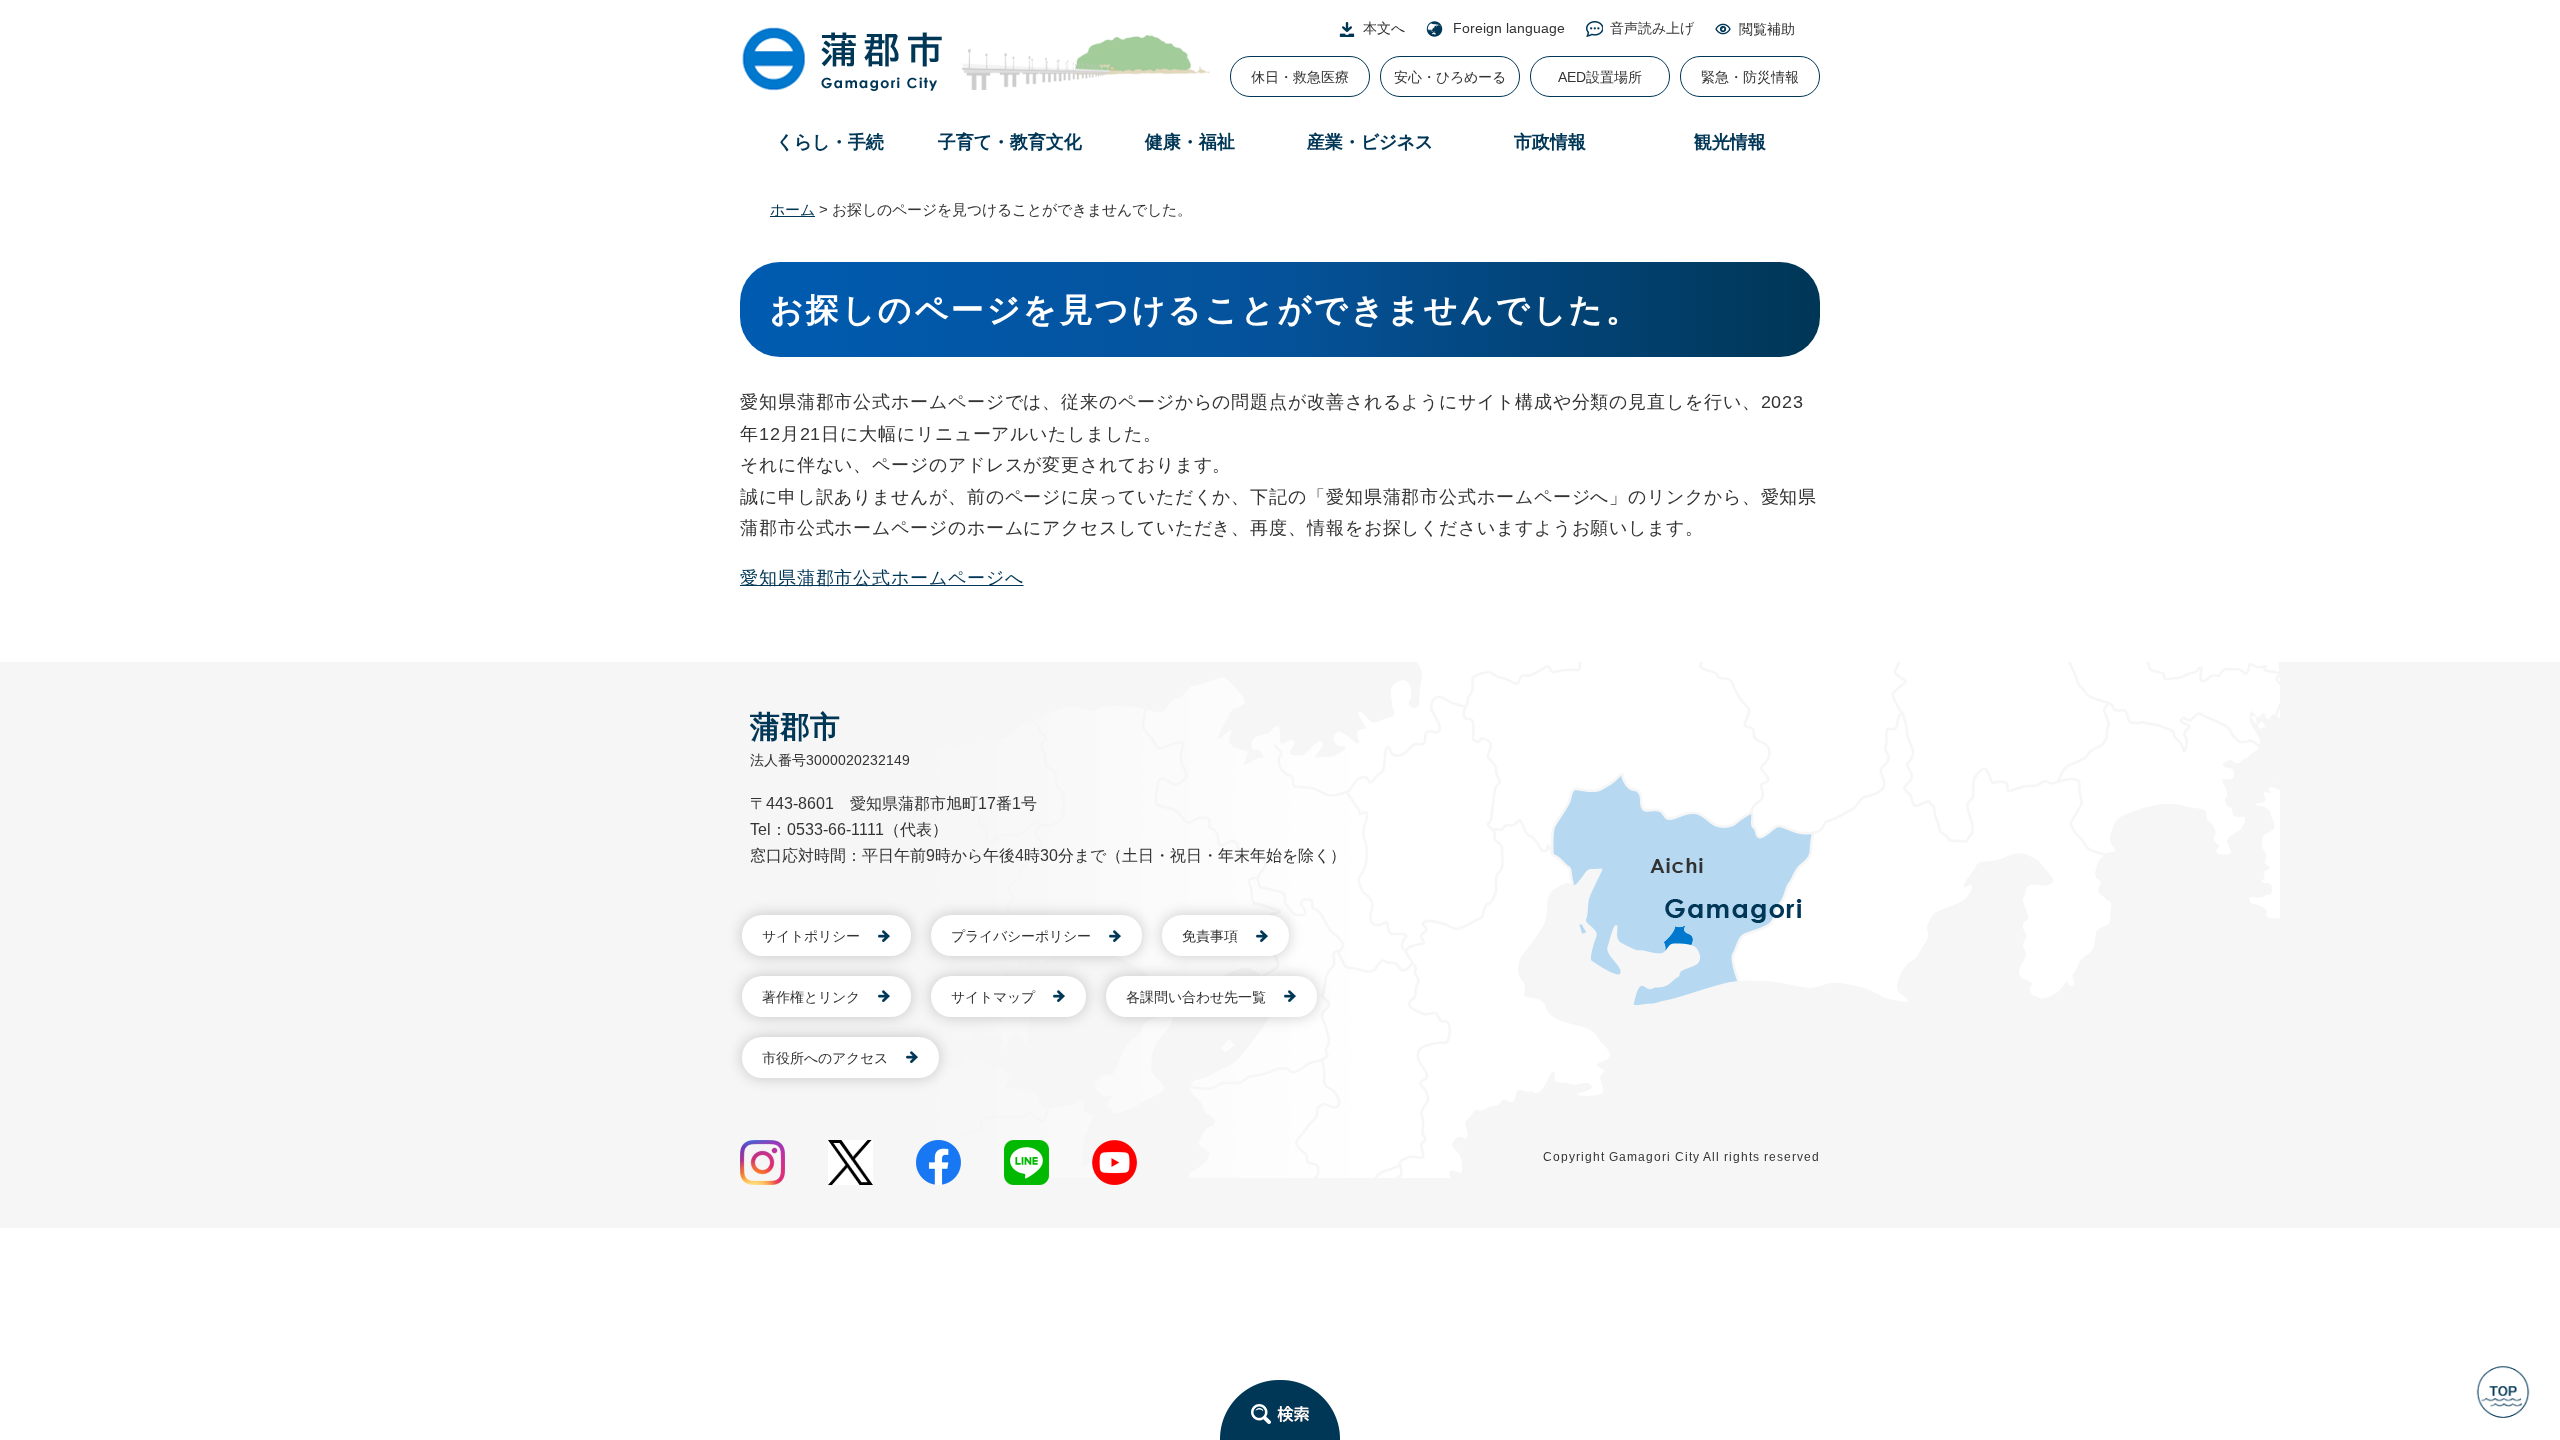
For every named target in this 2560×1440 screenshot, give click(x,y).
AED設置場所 (1600, 77)
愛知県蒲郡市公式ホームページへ (882, 578)
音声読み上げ (1652, 28)
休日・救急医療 (1300, 77)
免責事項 (1210, 936)
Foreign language (1509, 28)
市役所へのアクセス (825, 1058)
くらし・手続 (830, 142)
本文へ (1384, 28)
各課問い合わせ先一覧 (1196, 997)
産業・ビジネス (1370, 142)
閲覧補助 (1767, 29)
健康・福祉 (1190, 142)
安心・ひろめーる (1450, 77)
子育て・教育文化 (1010, 142)
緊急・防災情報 (1750, 77)
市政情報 (1550, 142)
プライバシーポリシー (1021, 936)
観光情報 (1730, 142)
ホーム (792, 209)
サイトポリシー (811, 936)
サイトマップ (993, 997)
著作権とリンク (811, 997)
